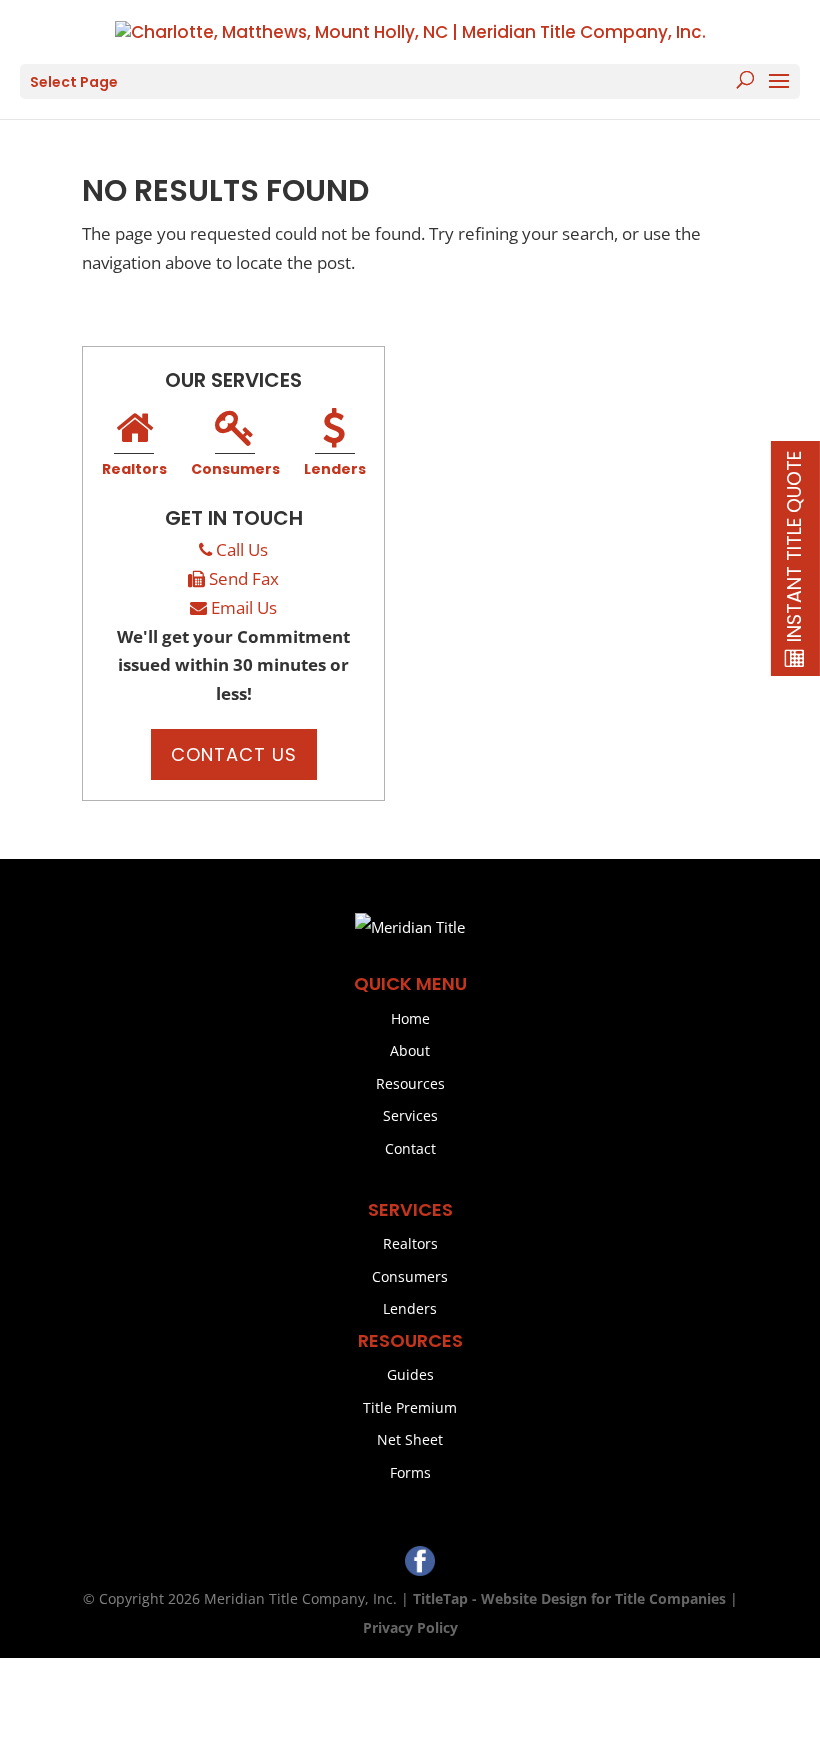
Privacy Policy (410, 1627)
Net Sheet (410, 1439)
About (410, 1050)
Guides (410, 1374)
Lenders (335, 469)
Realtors (134, 469)
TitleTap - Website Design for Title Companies (569, 1598)
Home (410, 1018)
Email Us (244, 607)
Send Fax (244, 578)
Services (410, 1115)
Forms (410, 1472)
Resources (410, 1083)
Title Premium (410, 1407)
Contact (410, 1148)
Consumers (235, 469)
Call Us (242, 549)
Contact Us (234, 754)
